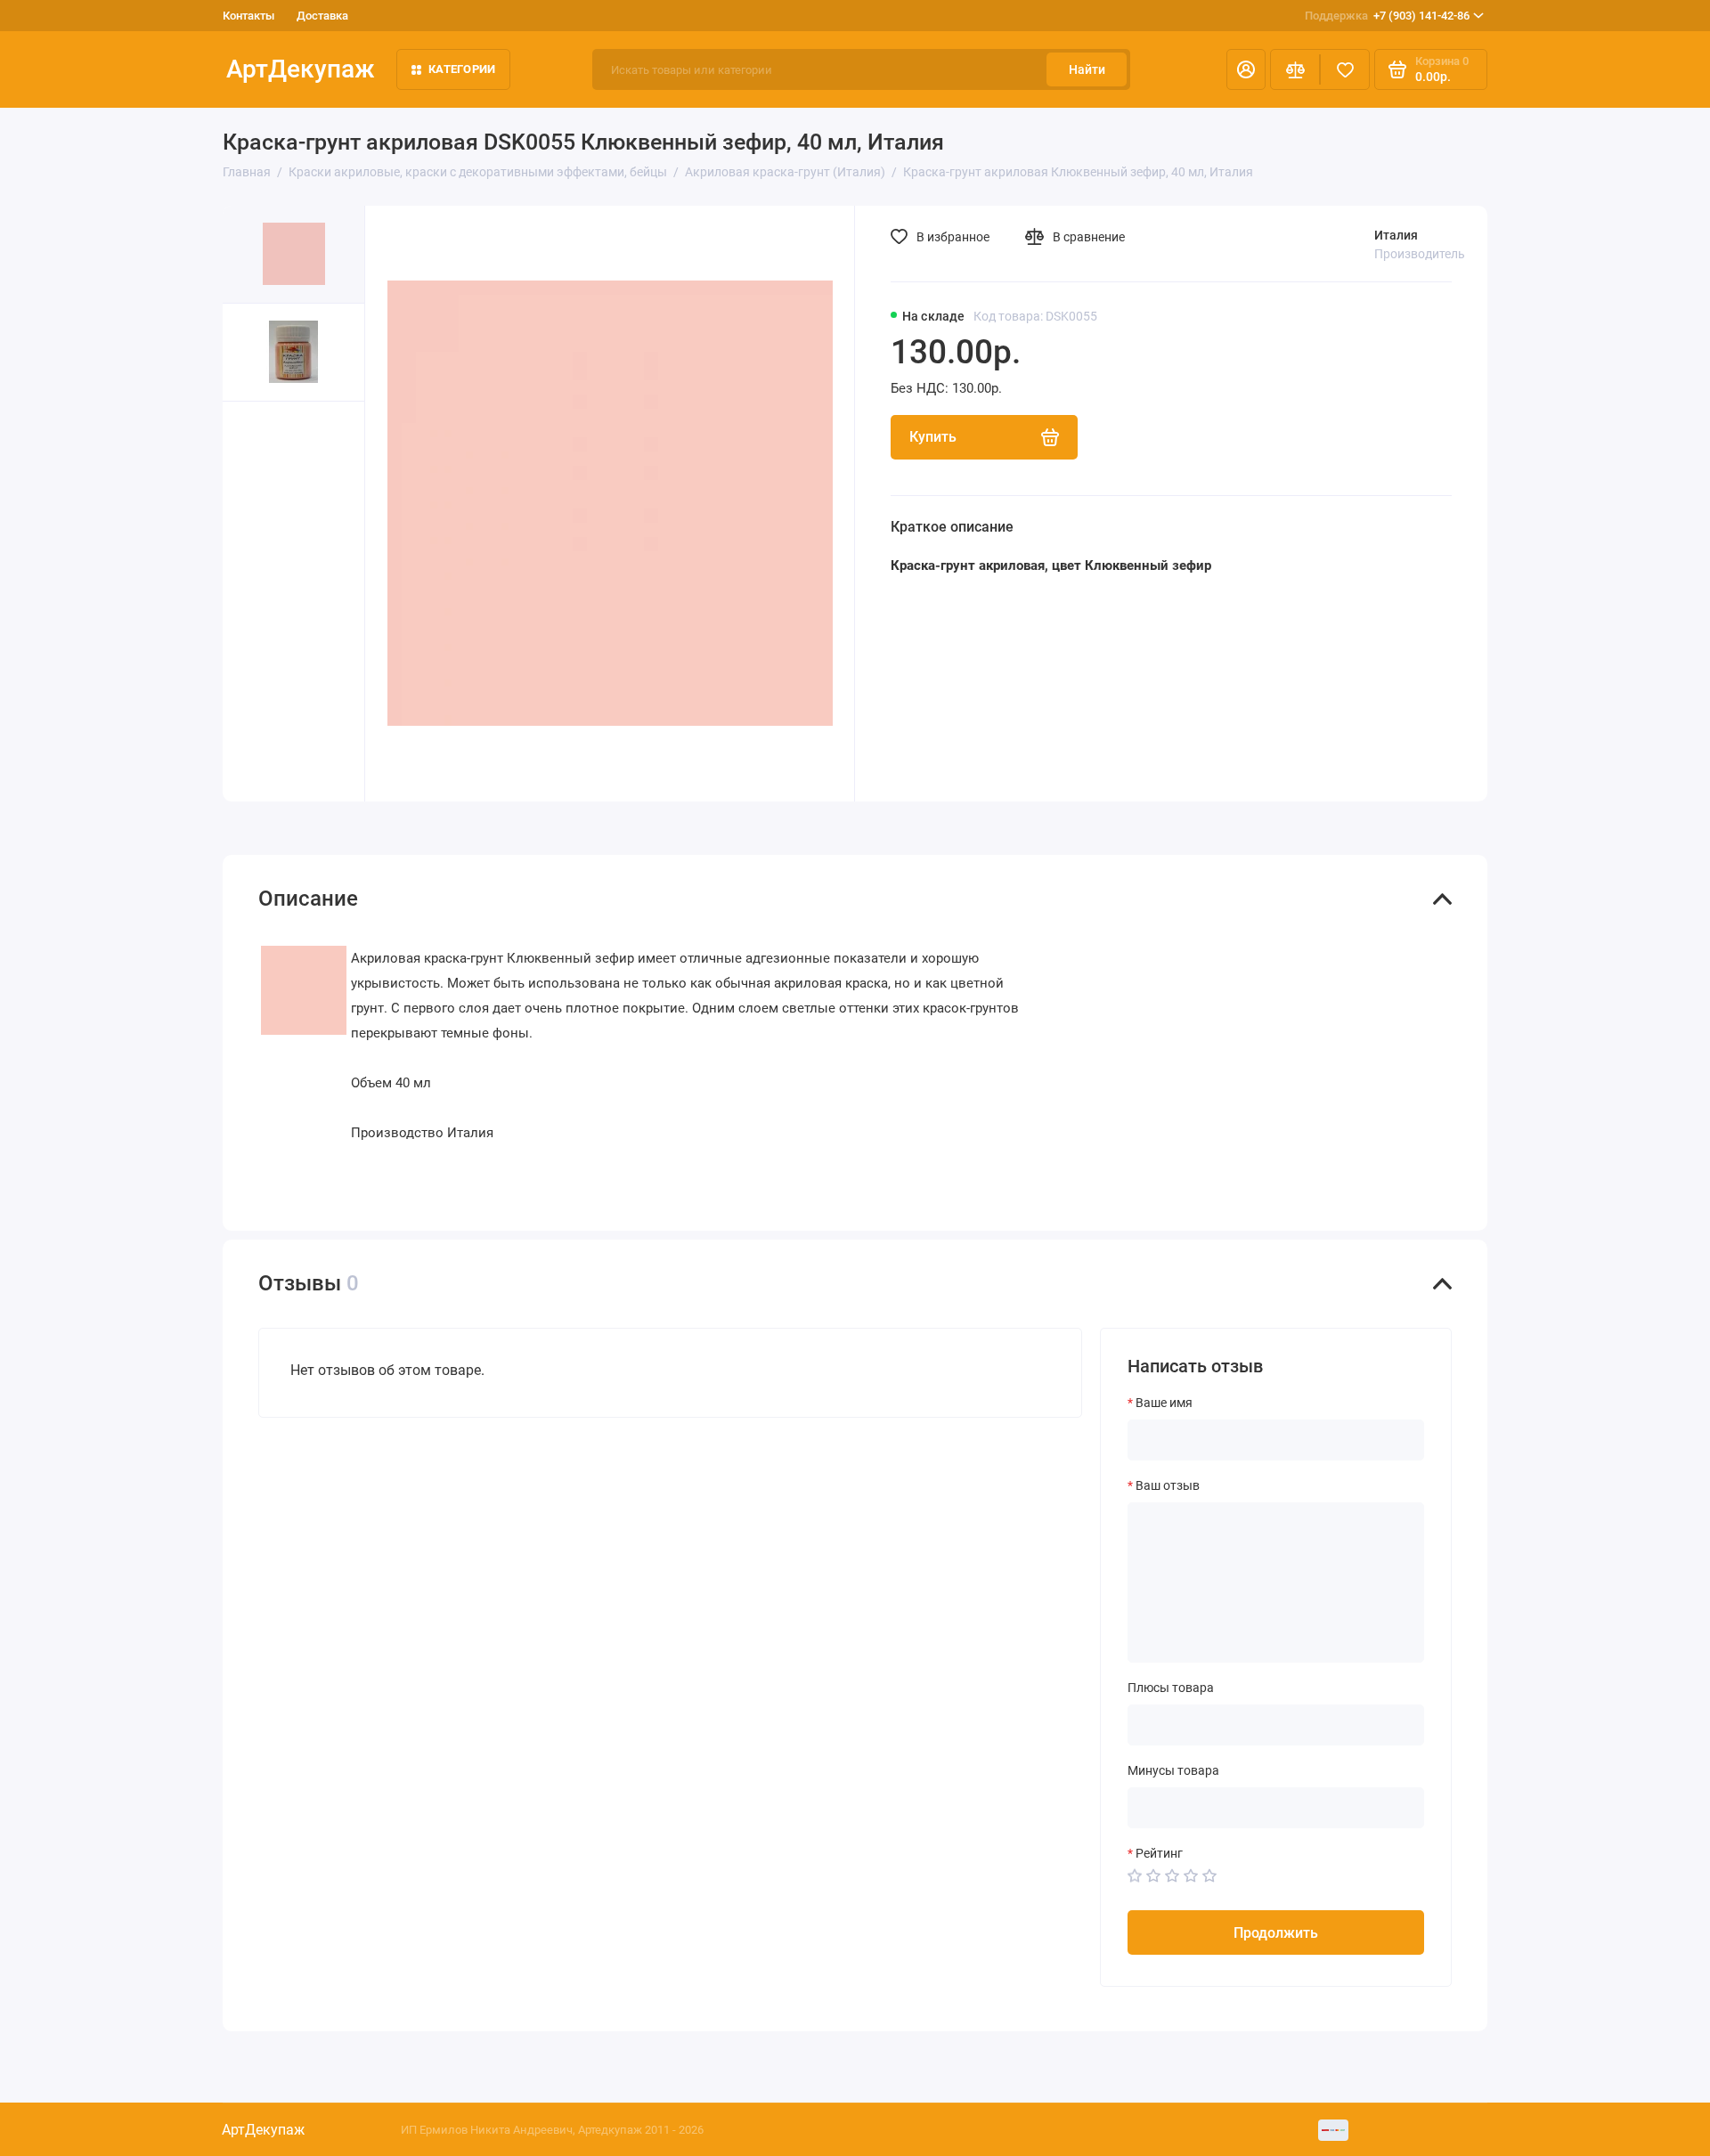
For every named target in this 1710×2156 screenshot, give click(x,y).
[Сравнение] (1295, 69)
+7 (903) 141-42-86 (1387, 16)
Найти (1087, 69)
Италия (1396, 235)
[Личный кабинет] (1246, 69)
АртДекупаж (301, 69)
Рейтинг (1159, 1853)
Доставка (322, 16)
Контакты (248, 16)
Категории (462, 69)
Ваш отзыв (1168, 1485)
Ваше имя (1164, 1403)
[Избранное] (1345, 69)
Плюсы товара (1171, 1688)
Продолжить (1276, 1933)
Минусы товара (1173, 1770)
